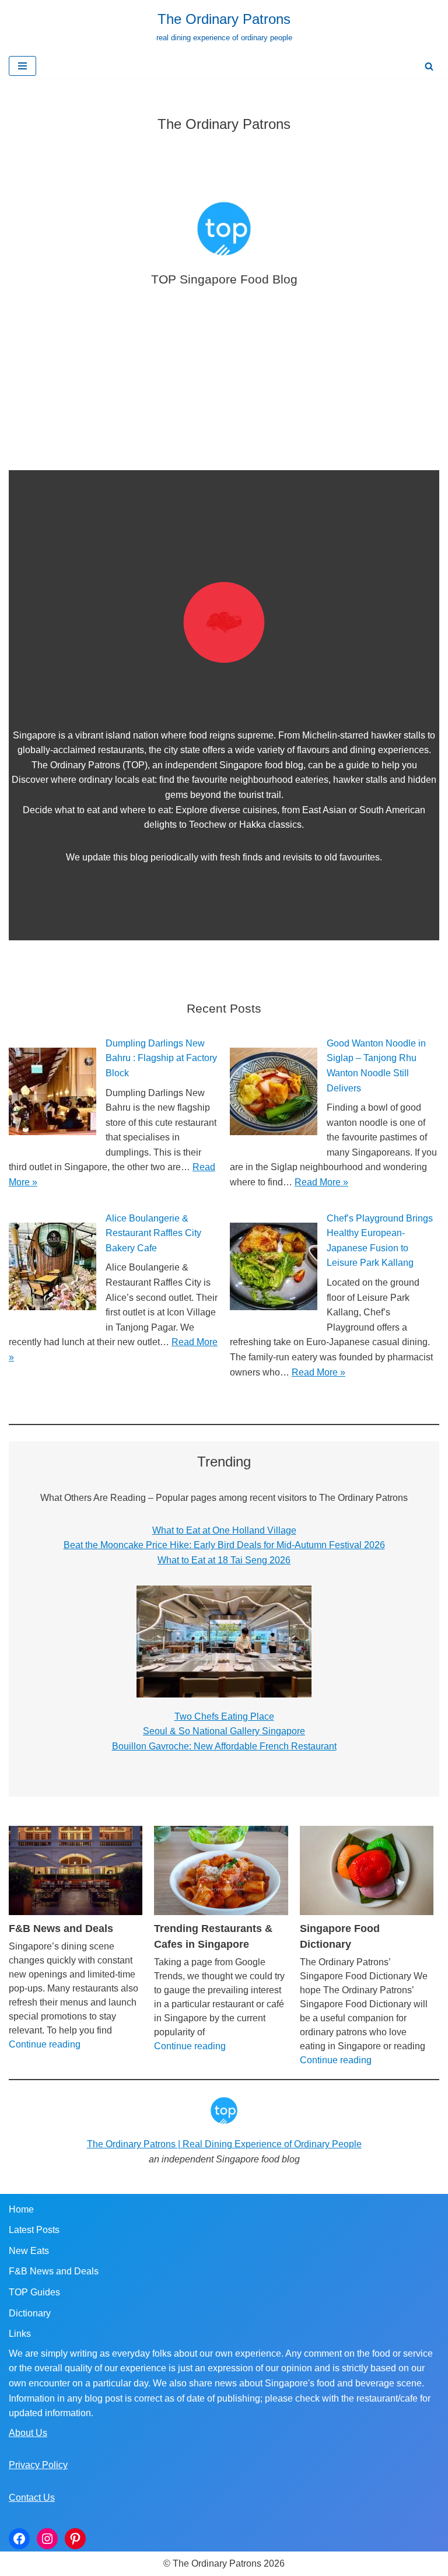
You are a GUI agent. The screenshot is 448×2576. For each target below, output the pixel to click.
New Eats (29, 2251)
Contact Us (32, 2498)
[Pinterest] (75, 2539)
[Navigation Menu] (22, 66)
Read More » (321, 1182)
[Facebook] (19, 2539)
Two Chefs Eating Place (224, 1716)
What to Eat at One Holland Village (224, 1530)
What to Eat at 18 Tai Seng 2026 (224, 1560)
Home (21, 2209)
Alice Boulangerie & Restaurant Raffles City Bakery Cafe (153, 1233)
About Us (28, 2433)
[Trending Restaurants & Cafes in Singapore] (221, 1870)
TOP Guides (34, 2292)
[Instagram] (47, 2539)
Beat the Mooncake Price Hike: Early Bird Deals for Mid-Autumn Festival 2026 (224, 1545)
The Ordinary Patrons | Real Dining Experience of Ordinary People (224, 2144)
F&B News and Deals (61, 1929)
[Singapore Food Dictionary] (367, 1870)
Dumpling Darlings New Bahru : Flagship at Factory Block (161, 1058)
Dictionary (30, 2313)
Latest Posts (34, 2230)
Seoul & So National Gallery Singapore (224, 1731)
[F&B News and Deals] (76, 1870)
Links (20, 2334)
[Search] (429, 66)
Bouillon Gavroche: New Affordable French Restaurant (224, 1746)
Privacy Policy (38, 2465)
